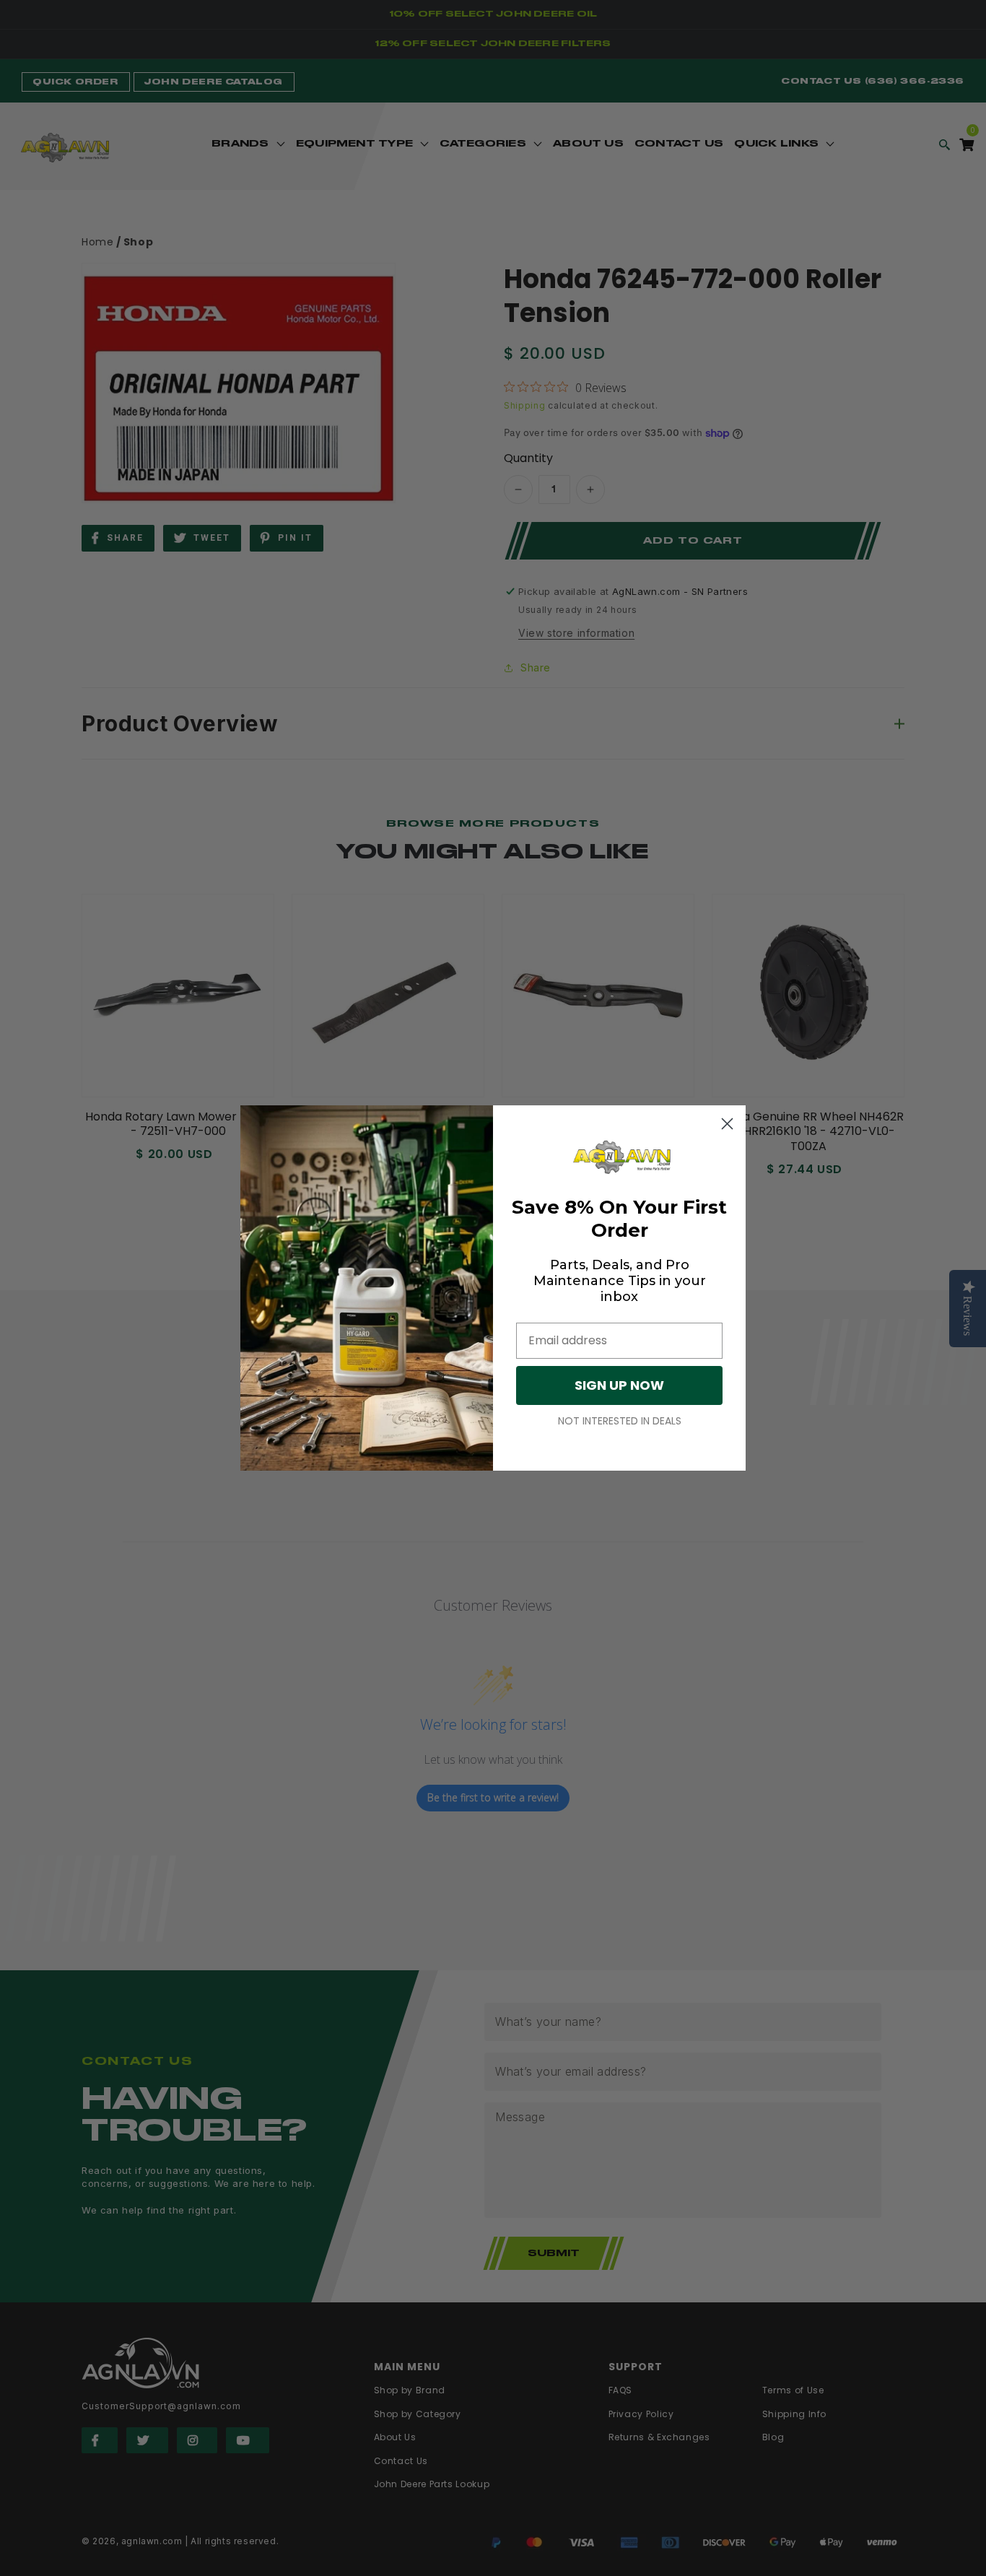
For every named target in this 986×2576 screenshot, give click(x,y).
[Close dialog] (727, 1124)
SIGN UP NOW (619, 1385)
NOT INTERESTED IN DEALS (620, 1421)
